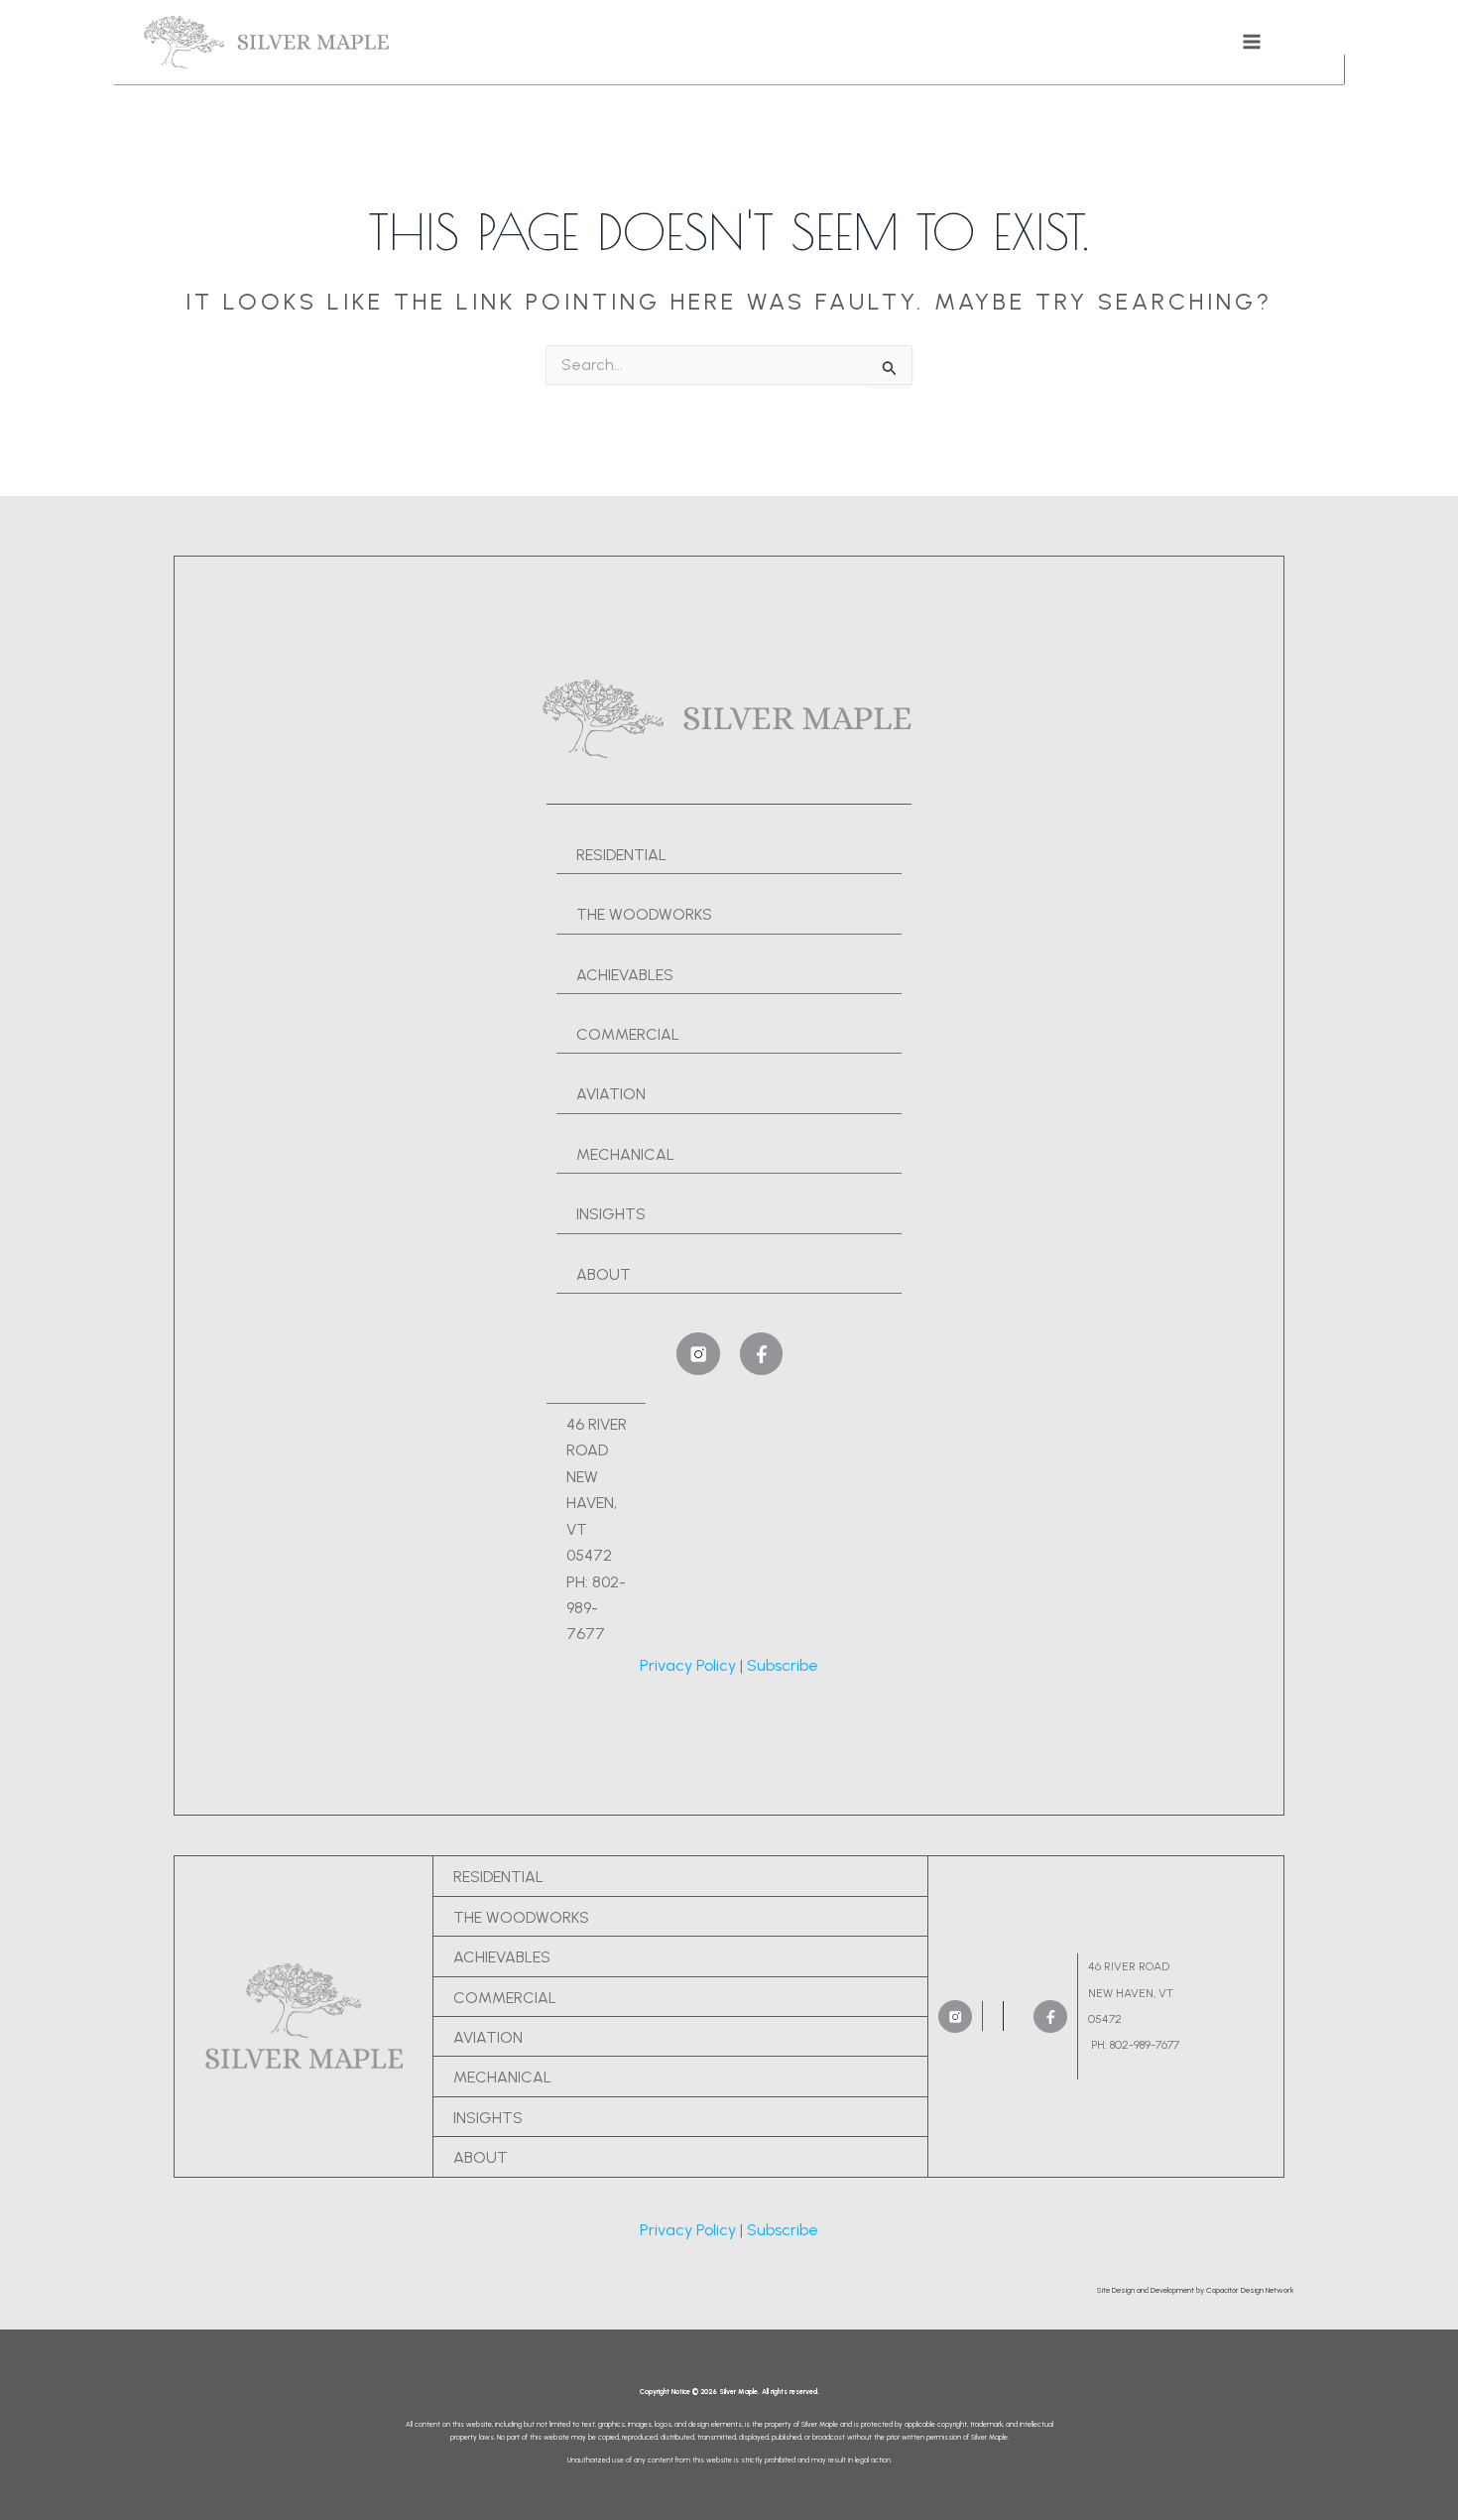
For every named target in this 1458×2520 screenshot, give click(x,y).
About (604, 1274)
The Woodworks (521, 1917)
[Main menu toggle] (1252, 42)
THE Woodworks (644, 914)
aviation (488, 2037)
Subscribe (783, 1665)
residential (621, 855)
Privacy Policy (688, 1665)
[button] (1195, 2290)
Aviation (611, 1094)
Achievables (625, 975)
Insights (611, 1214)
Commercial (628, 1034)
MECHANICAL (625, 1154)
